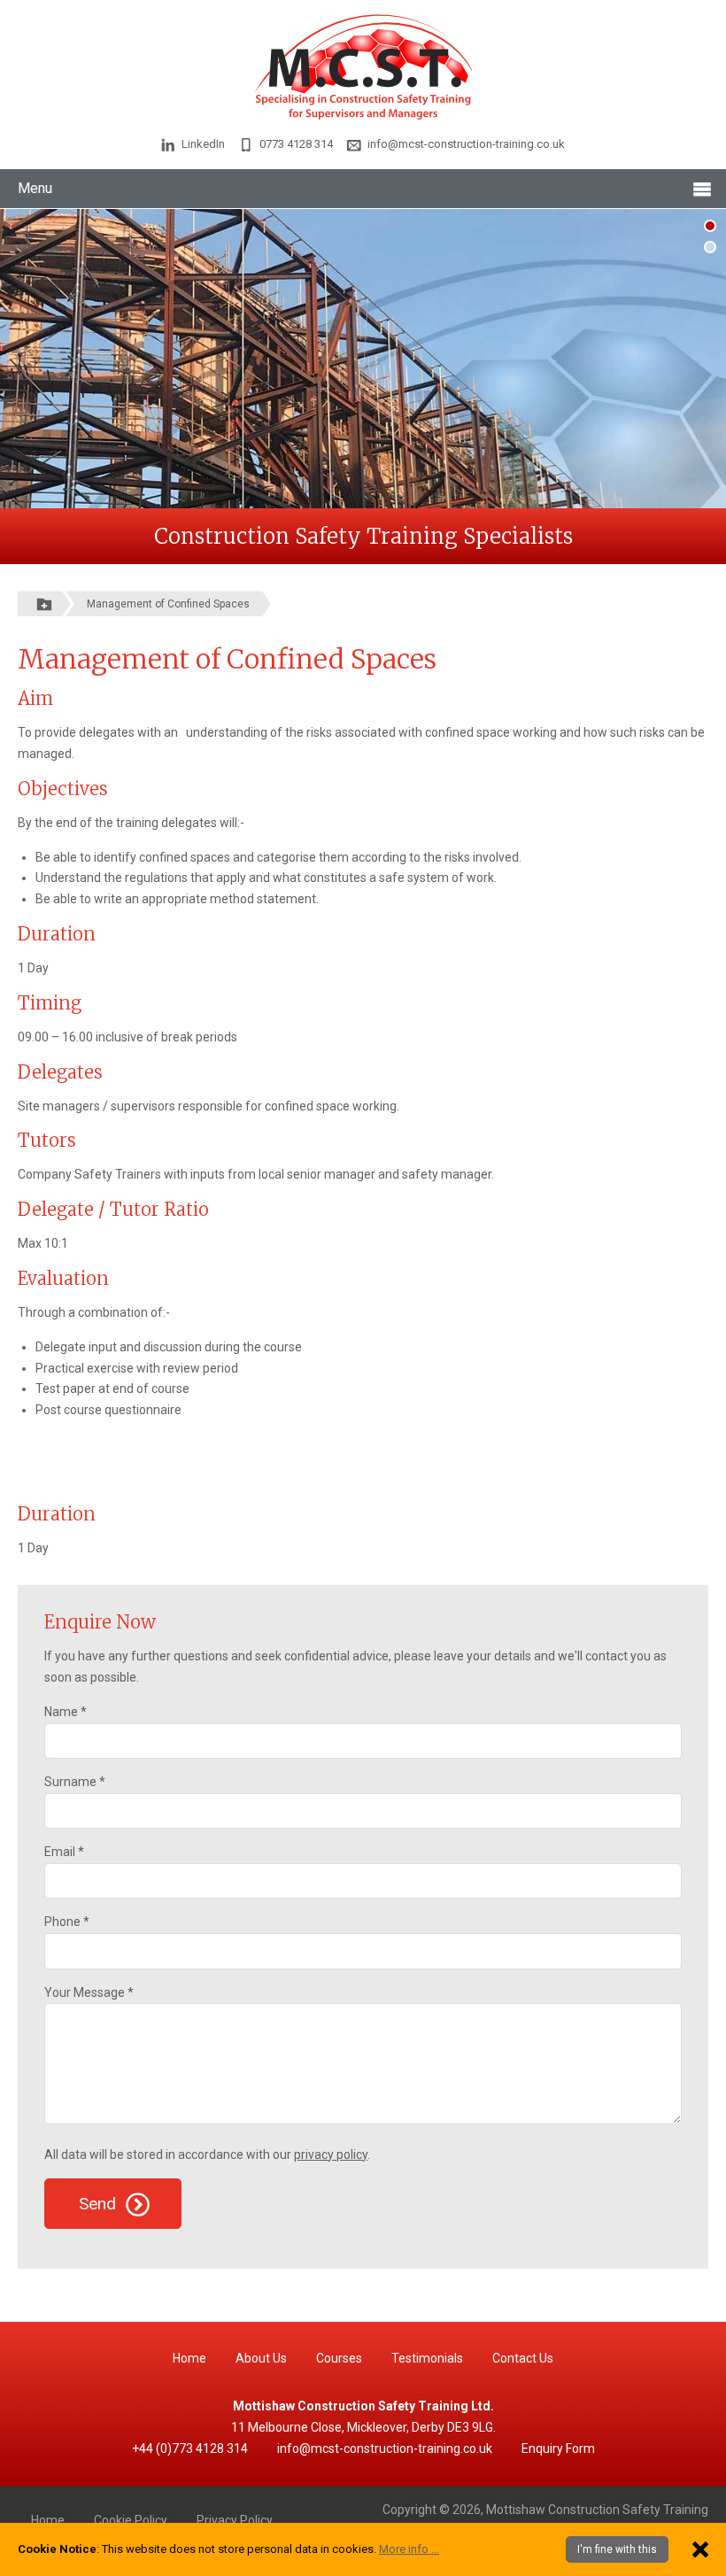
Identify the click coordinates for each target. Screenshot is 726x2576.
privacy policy (331, 2154)
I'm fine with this (617, 2549)
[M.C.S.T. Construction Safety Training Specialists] (363, 66)
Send (100, 2204)
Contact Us (523, 2358)
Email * (64, 1852)
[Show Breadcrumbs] (44, 603)
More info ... (409, 2549)
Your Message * (89, 1992)
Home (189, 2358)
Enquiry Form (558, 2448)
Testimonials (427, 2358)
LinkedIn (203, 144)
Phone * (67, 1922)
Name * (66, 1712)
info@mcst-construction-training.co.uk (466, 144)
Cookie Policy (131, 2520)
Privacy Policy (235, 2520)
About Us (261, 2358)
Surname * (75, 1782)
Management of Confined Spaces (168, 604)
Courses (339, 2358)
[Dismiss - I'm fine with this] (700, 2549)
